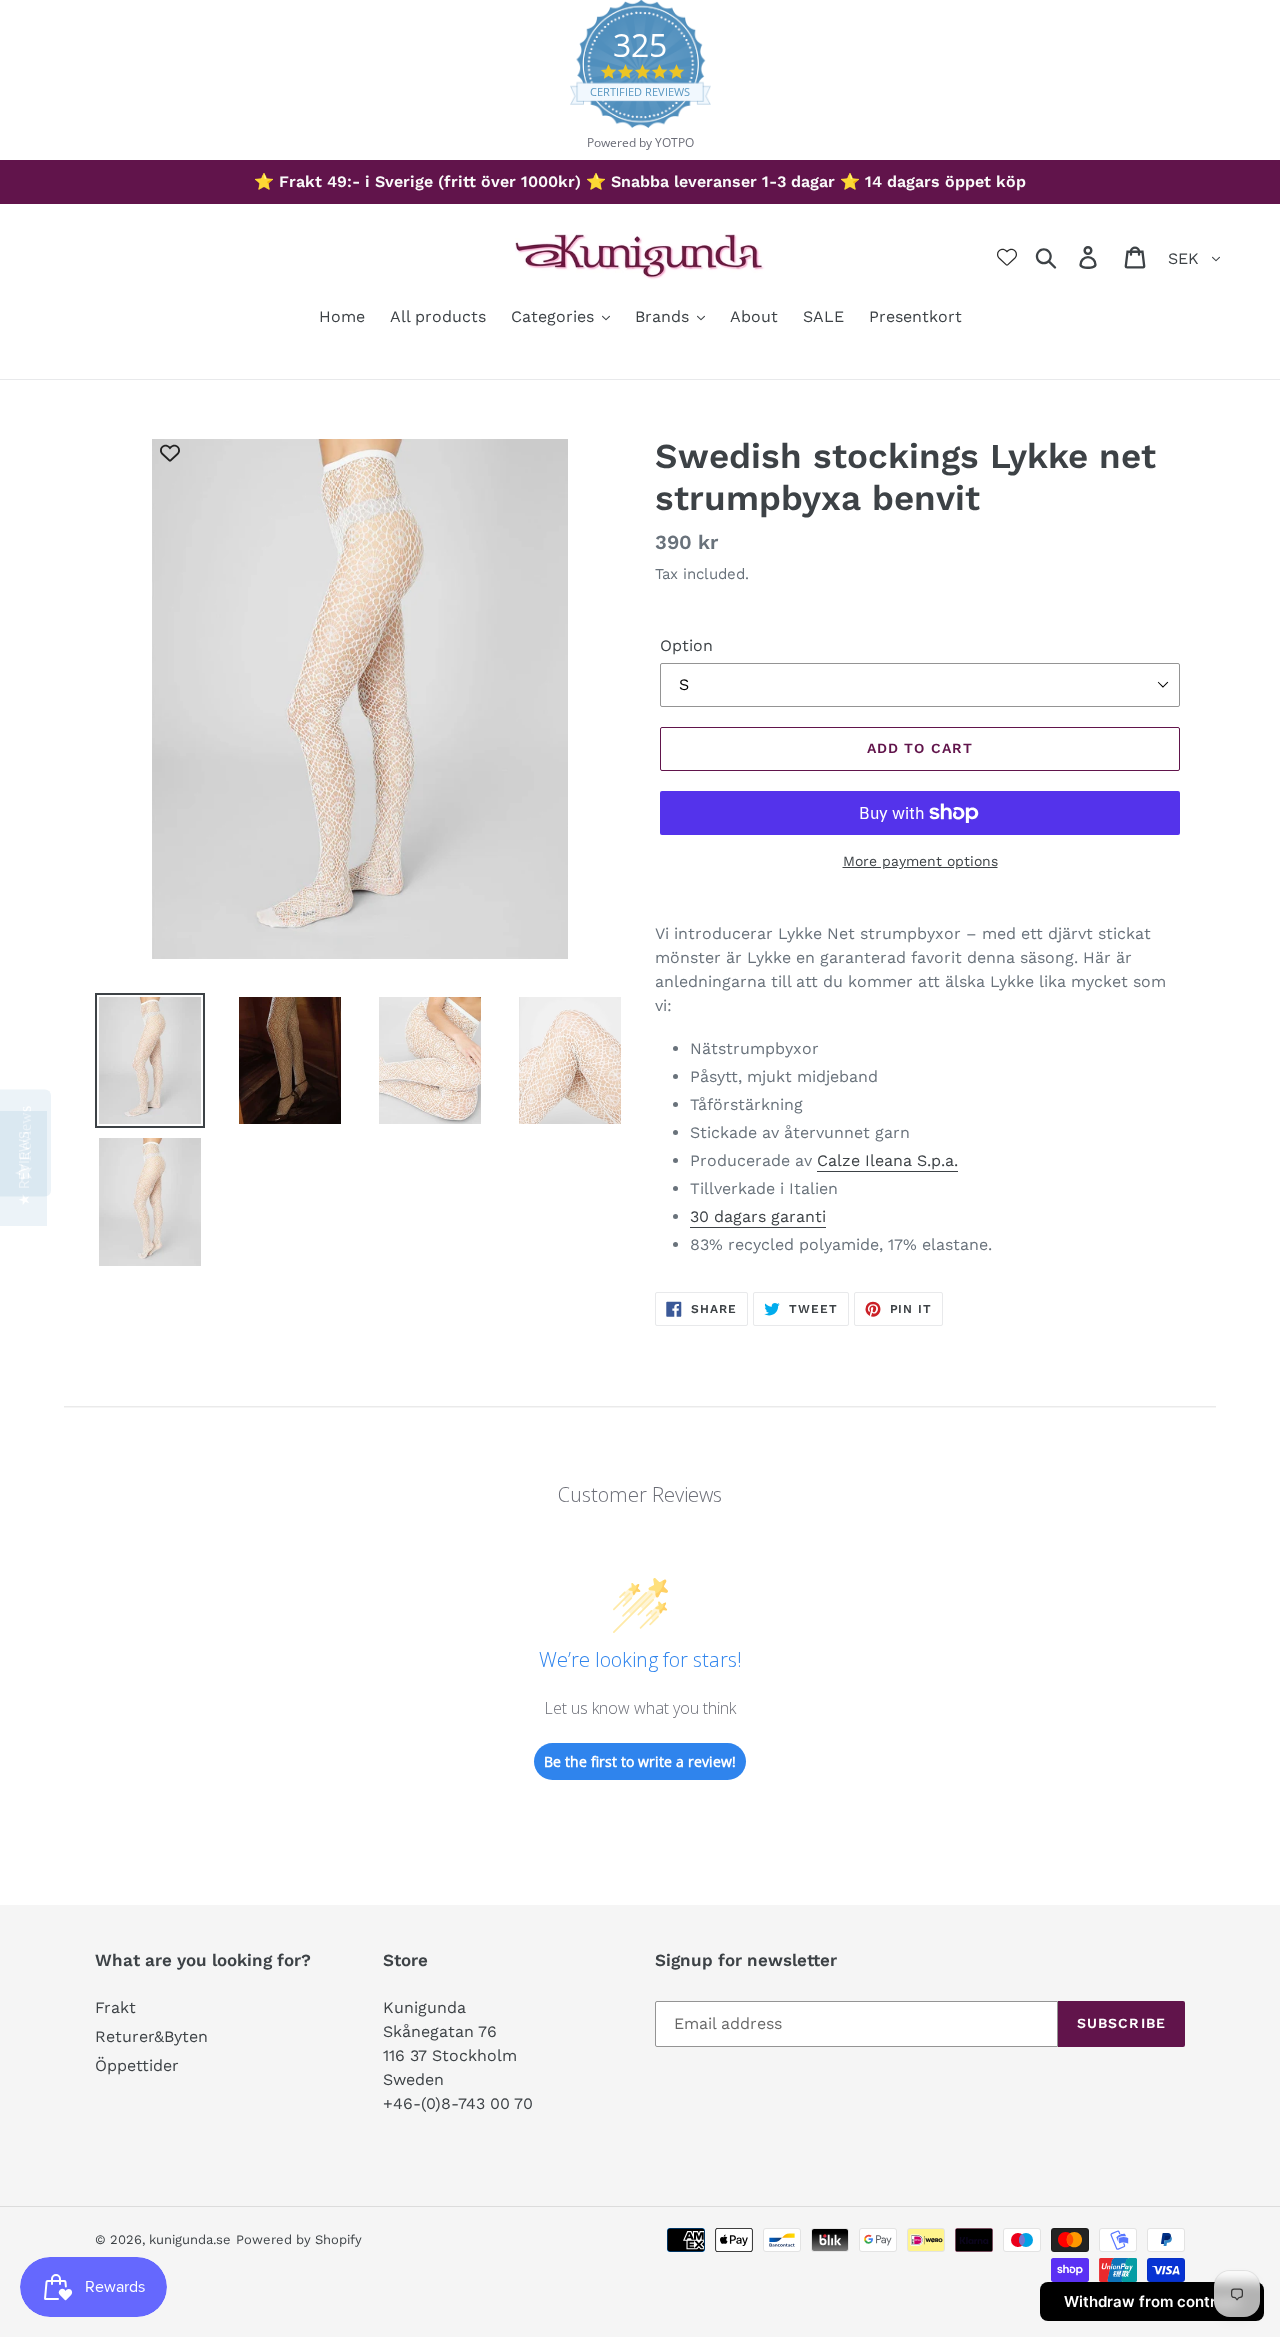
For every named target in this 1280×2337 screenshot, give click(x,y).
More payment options (920, 861)
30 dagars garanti (758, 1216)
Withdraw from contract (1152, 2301)
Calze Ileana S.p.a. (887, 1160)
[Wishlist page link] (1007, 257)
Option (686, 645)
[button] (23, 1168)
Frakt (115, 2007)
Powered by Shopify (299, 2239)
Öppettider (137, 2065)
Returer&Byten (151, 2036)
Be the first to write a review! (640, 1761)
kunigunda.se (190, 2239)
